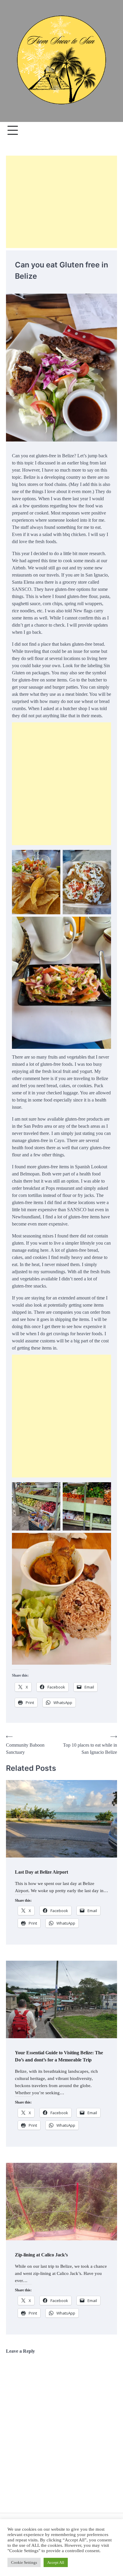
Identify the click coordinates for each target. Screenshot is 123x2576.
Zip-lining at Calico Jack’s (41, 2255)
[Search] (110, 130)
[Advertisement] (61, 202)
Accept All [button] (56, 2562)
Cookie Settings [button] (24, 2562)
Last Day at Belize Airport (41, 1872)
